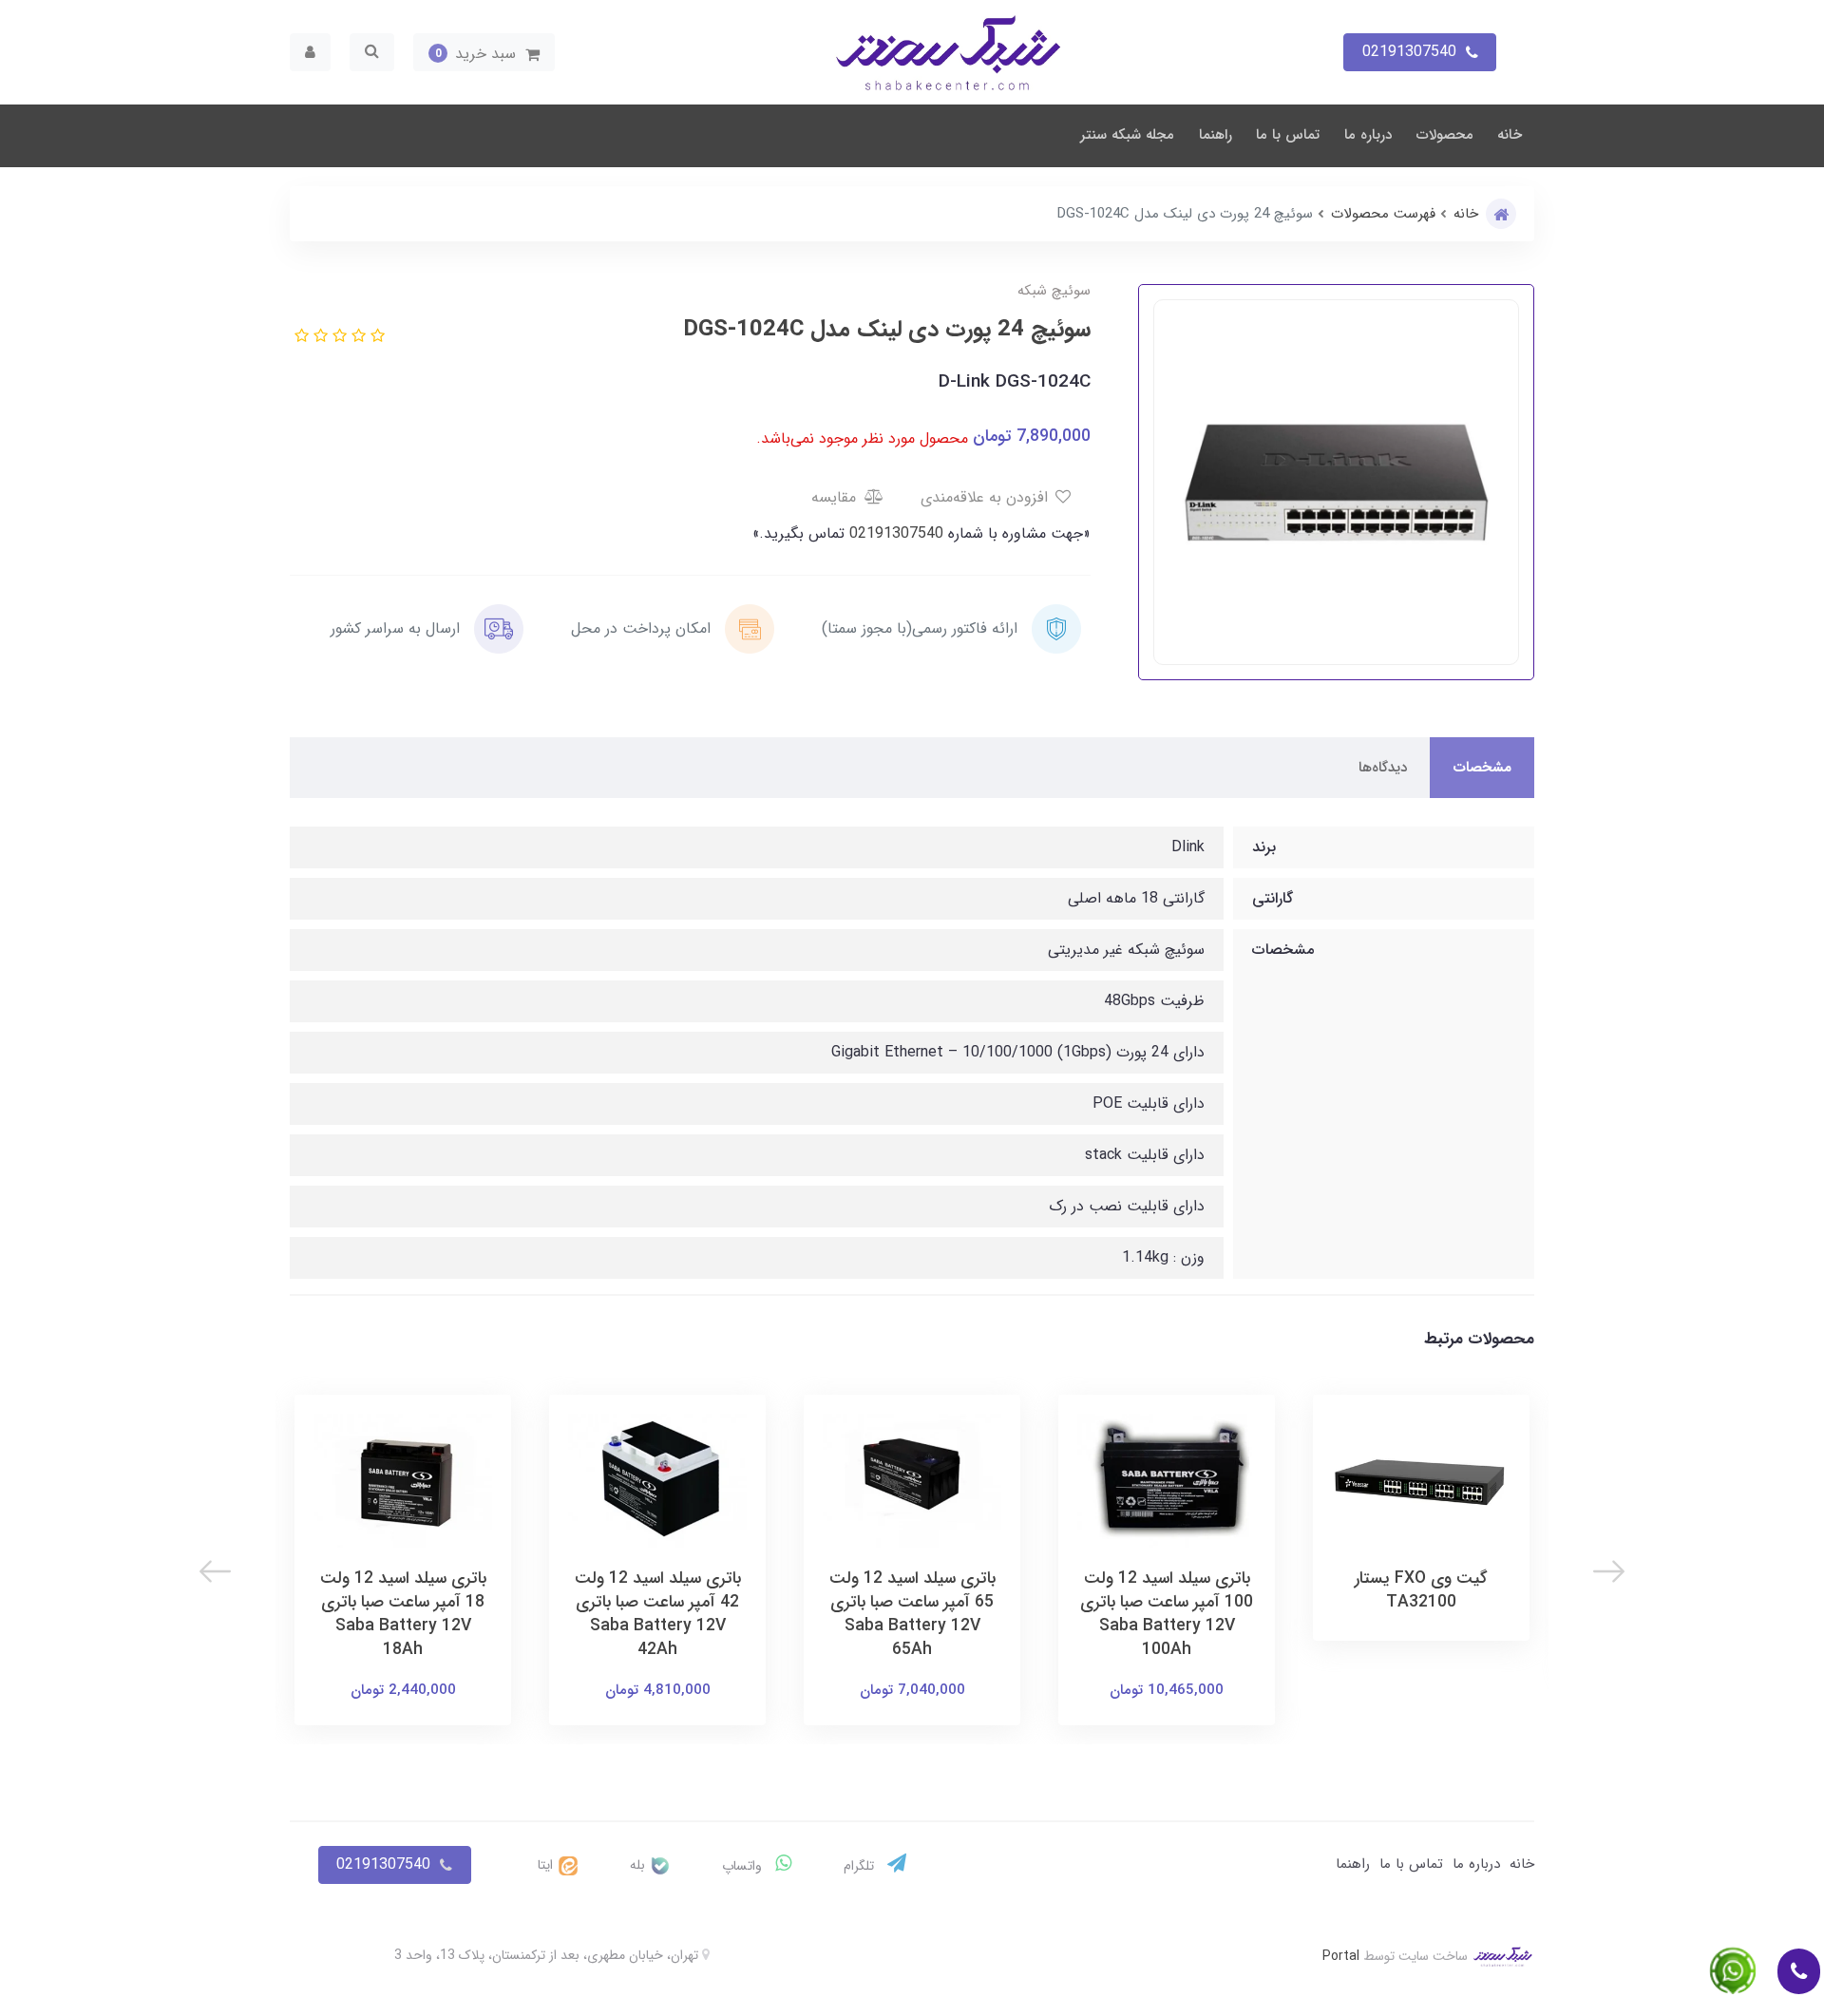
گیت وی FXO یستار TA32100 (1421, 1590)
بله (639, 1865)
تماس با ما (1288, 135)
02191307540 (894, 533)
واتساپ (744, 1866)
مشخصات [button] (1482, 768)
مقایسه (836, 497)
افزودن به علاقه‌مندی (987, 497)
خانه (1510, 135)
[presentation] (1609, 1571)
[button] (484, 52)
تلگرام (861, 1866)
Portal (1341, 1956)
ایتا (547, 1865)
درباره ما (1368, 135)
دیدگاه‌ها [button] (1383, 768)
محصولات (1445, 135)
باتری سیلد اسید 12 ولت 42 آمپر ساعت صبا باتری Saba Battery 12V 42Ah (658, 1614)
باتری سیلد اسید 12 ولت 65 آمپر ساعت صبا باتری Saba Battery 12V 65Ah (912, 1614)
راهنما (1216, 135)
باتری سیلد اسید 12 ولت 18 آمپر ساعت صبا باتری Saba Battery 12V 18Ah (403, 1614)
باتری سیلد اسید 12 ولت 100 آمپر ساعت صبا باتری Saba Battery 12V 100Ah (1167, 1614)
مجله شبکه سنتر (1127, 135)
